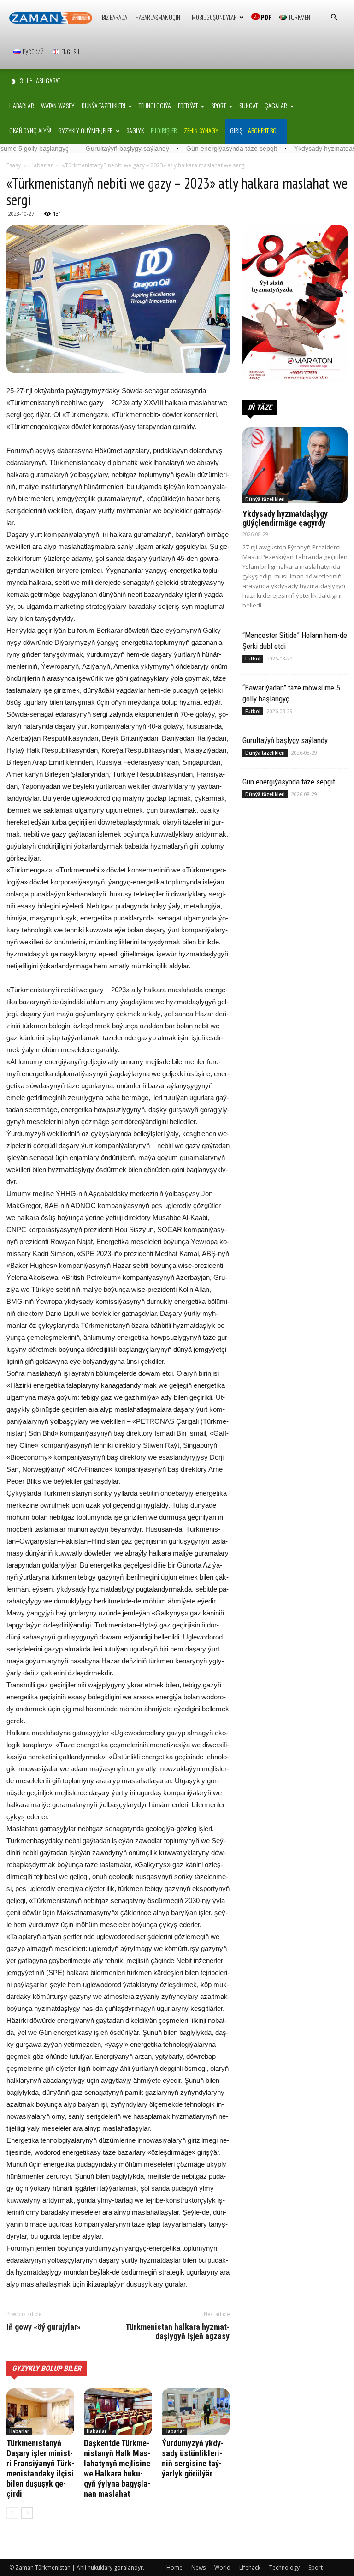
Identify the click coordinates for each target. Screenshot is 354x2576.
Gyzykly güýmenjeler (86, 130)
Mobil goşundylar (214, 17)
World (222, 2567)
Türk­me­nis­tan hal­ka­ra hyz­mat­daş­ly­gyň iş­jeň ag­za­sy (177, 2332)
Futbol (253, 659)
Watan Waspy (58, 105)
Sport (218, 105)
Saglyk (135, 130)
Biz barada (115, 17)
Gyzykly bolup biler (47, 2368)
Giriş (236, 130)
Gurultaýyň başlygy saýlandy (71, 148)
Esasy (14, 165)
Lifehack (250, 2567)
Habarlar (22, 105)
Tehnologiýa (155, 105)
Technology (284, 2567)
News (198, 2567)
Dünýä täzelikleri (103, 105)
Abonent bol (263, 130)
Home (174, 2567)
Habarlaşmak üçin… (159, 17)
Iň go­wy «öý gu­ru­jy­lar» (44, 2327)
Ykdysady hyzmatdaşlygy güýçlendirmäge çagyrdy (285, 518)
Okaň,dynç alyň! (30, 130)
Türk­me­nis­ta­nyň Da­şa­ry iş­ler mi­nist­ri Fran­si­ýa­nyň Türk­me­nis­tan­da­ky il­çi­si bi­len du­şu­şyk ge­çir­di (40, 2468)
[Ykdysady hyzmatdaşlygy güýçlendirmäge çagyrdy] (295, 465)
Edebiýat (188, 105)
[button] (334, 17)
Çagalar (276, 105)
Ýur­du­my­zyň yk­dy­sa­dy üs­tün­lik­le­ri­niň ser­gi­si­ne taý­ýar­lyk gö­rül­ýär (193, 2458)
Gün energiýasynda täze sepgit (175, 148)
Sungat (248, 105)
